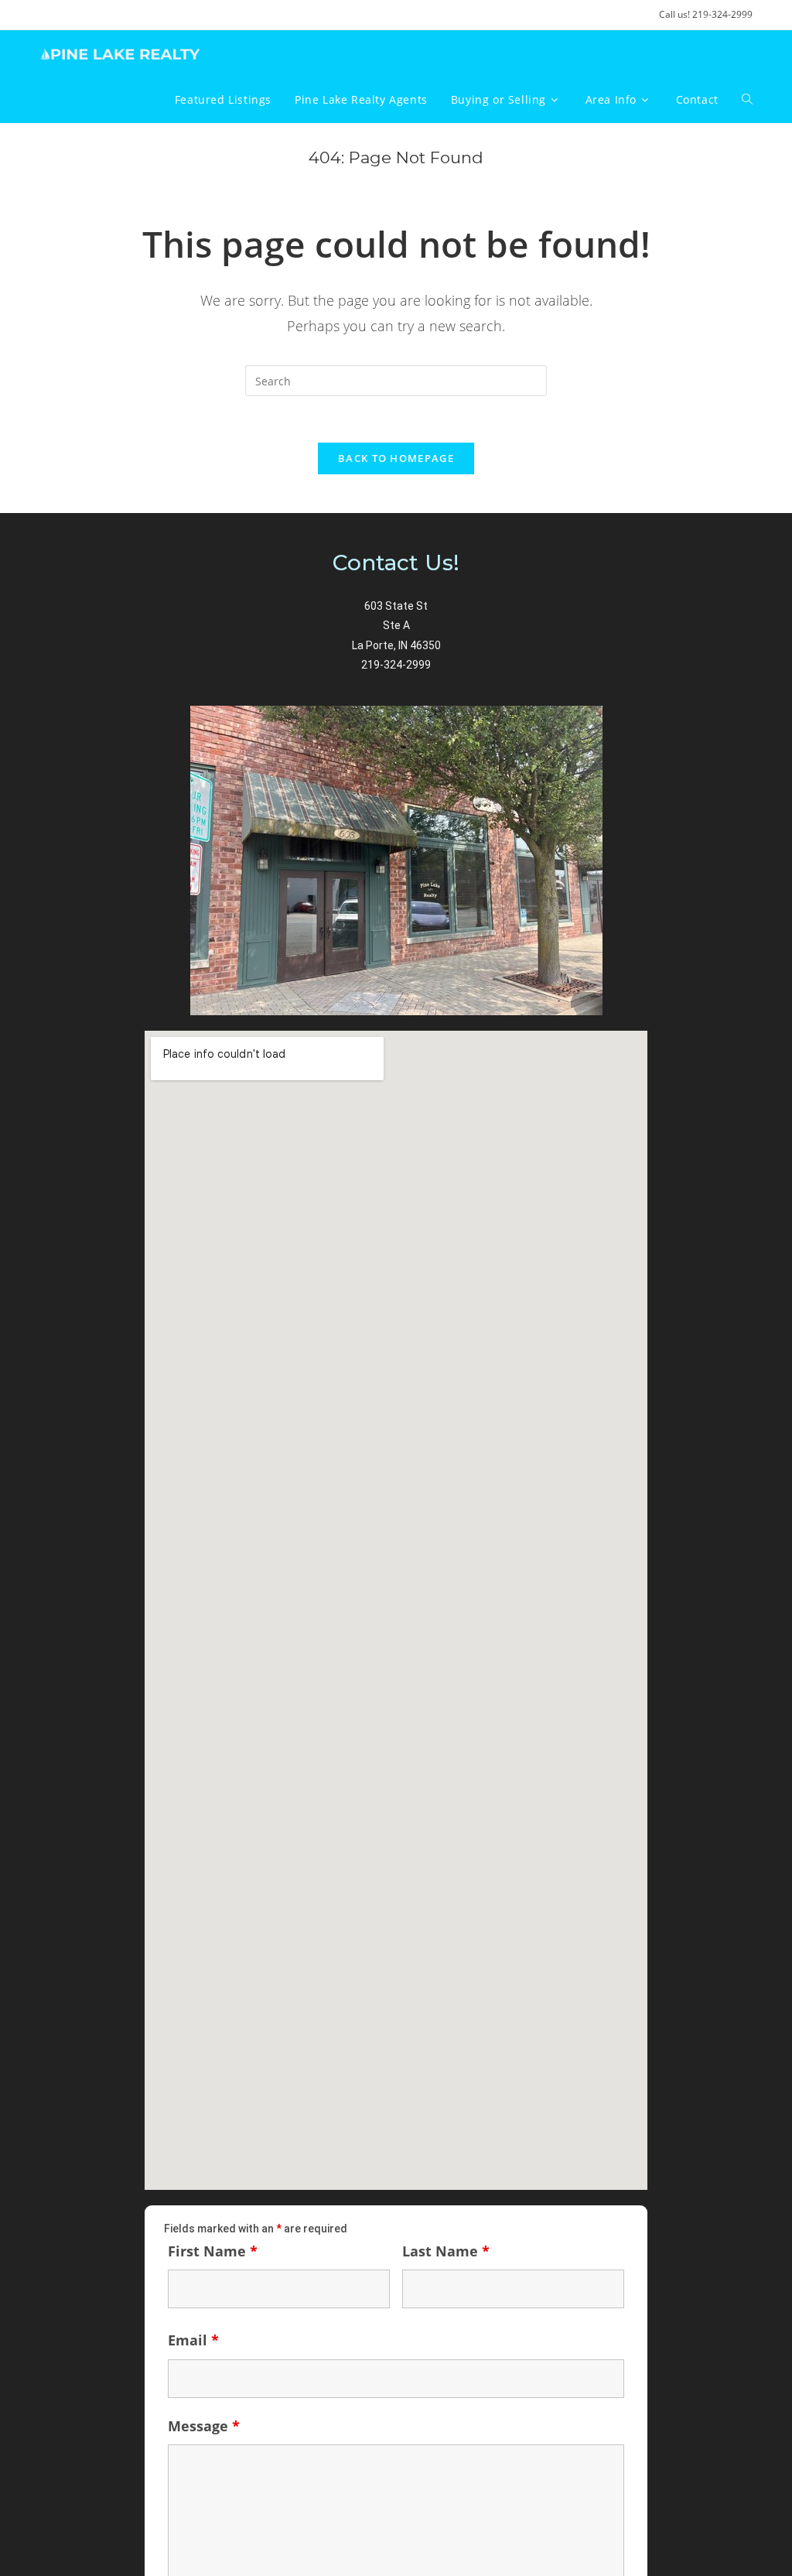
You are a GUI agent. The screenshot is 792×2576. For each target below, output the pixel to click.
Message (204, 2426)
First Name (213, 2251)
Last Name (446, 2251)
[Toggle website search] (747, 100)
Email (193, 2340)
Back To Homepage (396, 458)
